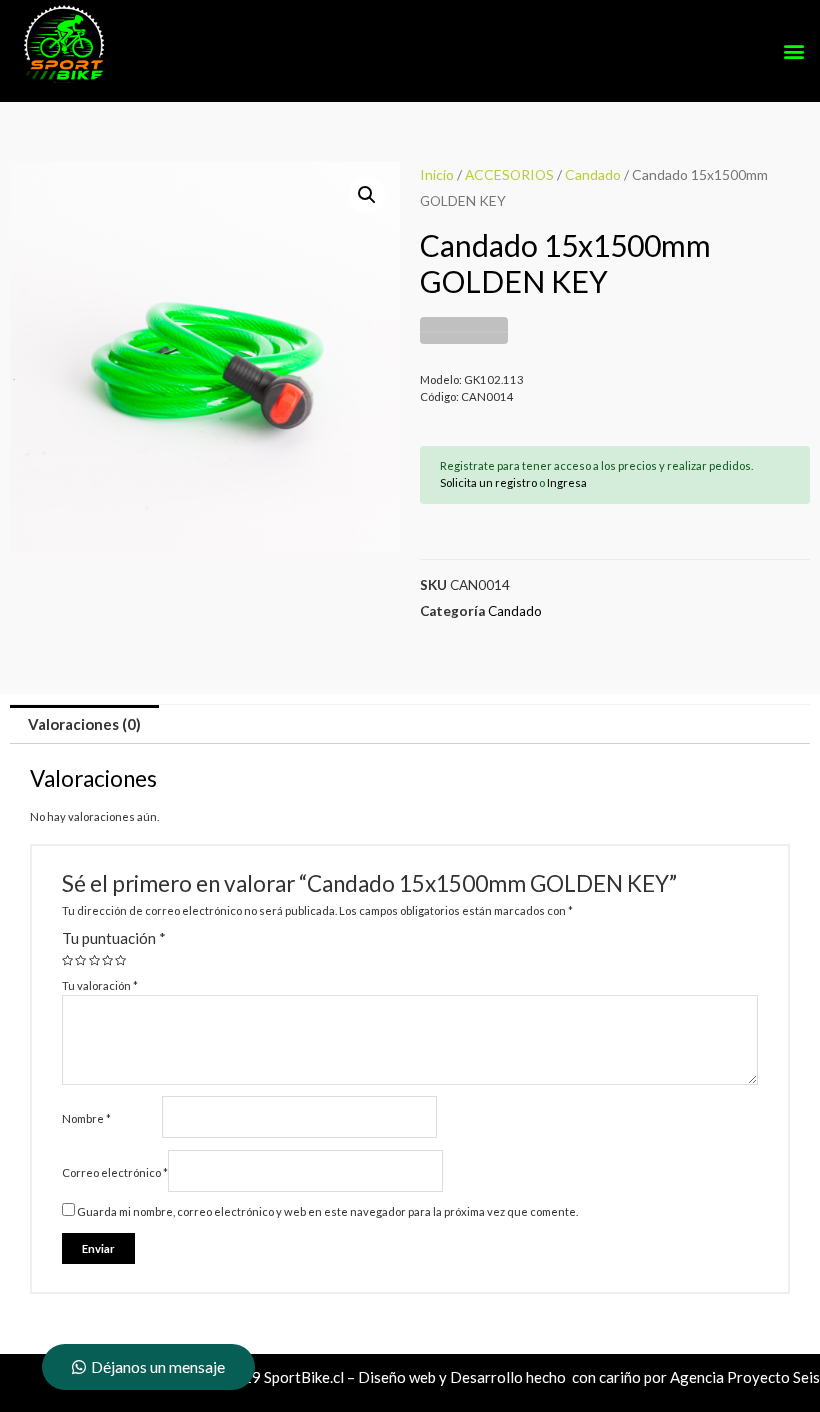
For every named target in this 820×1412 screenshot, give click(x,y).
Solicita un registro (488, 482)
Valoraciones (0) (84, 724)
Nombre (86, 1118)
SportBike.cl (304, 1377)
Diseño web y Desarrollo (440, 1377)
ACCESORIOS (509, 174)
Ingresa (567, 482)
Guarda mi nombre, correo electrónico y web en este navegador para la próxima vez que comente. (327, 1211)
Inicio (437, 174)
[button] (793, 51)
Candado (593, 174)
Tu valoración (100, 985)
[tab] (84, 724)
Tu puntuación (114, 938)
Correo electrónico (115, 1172)
